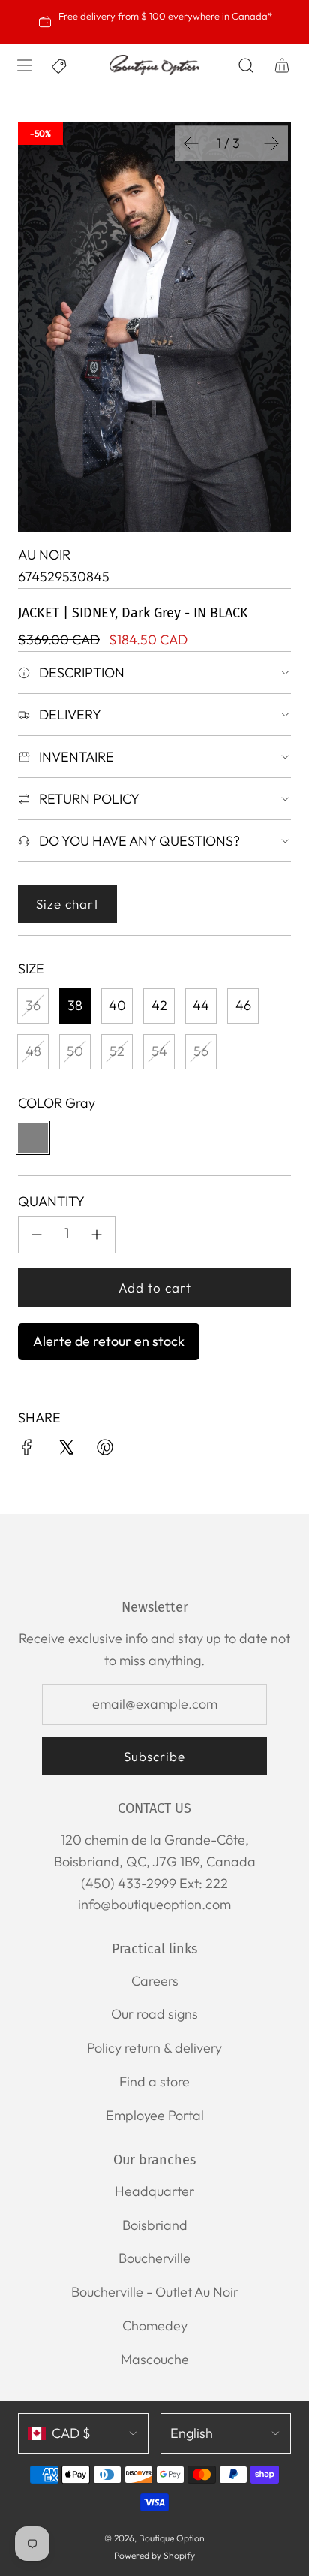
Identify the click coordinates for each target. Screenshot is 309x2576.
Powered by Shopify (154, 2555)
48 (33, 1051)
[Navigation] (24, 65)
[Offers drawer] (60, 65)
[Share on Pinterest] (105, 1451)
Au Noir (44, 555)
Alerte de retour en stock (109, 1341)
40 (117, 1005)
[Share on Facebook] (27, 1451)
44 (201, 1005)
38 (75, 1005)
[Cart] (282, 65)
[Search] (246, 65)
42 (159, 1005)
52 (117, 1051)
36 (33, 1005)
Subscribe (154, 1756)
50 (75, 1051)
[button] (191, 143)
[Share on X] (66, 1451)
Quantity (51, 1201)
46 (243, 1005)
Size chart (67, 904)
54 (159, 1051)
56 (201, 1051)
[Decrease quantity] (37, 1235)
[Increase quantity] (97, 1235)
